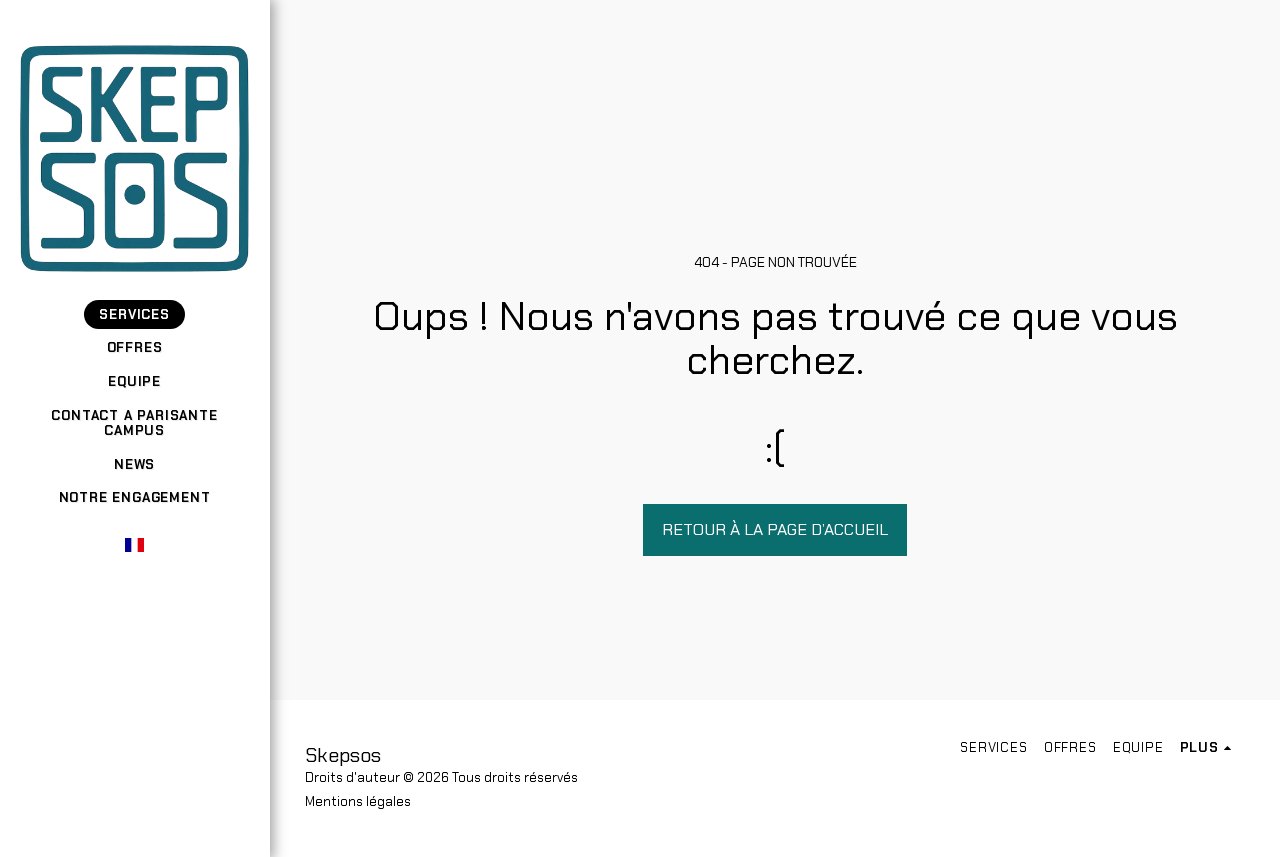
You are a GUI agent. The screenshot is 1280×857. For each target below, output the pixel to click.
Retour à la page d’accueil (775, 529)
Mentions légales (358, 801)
